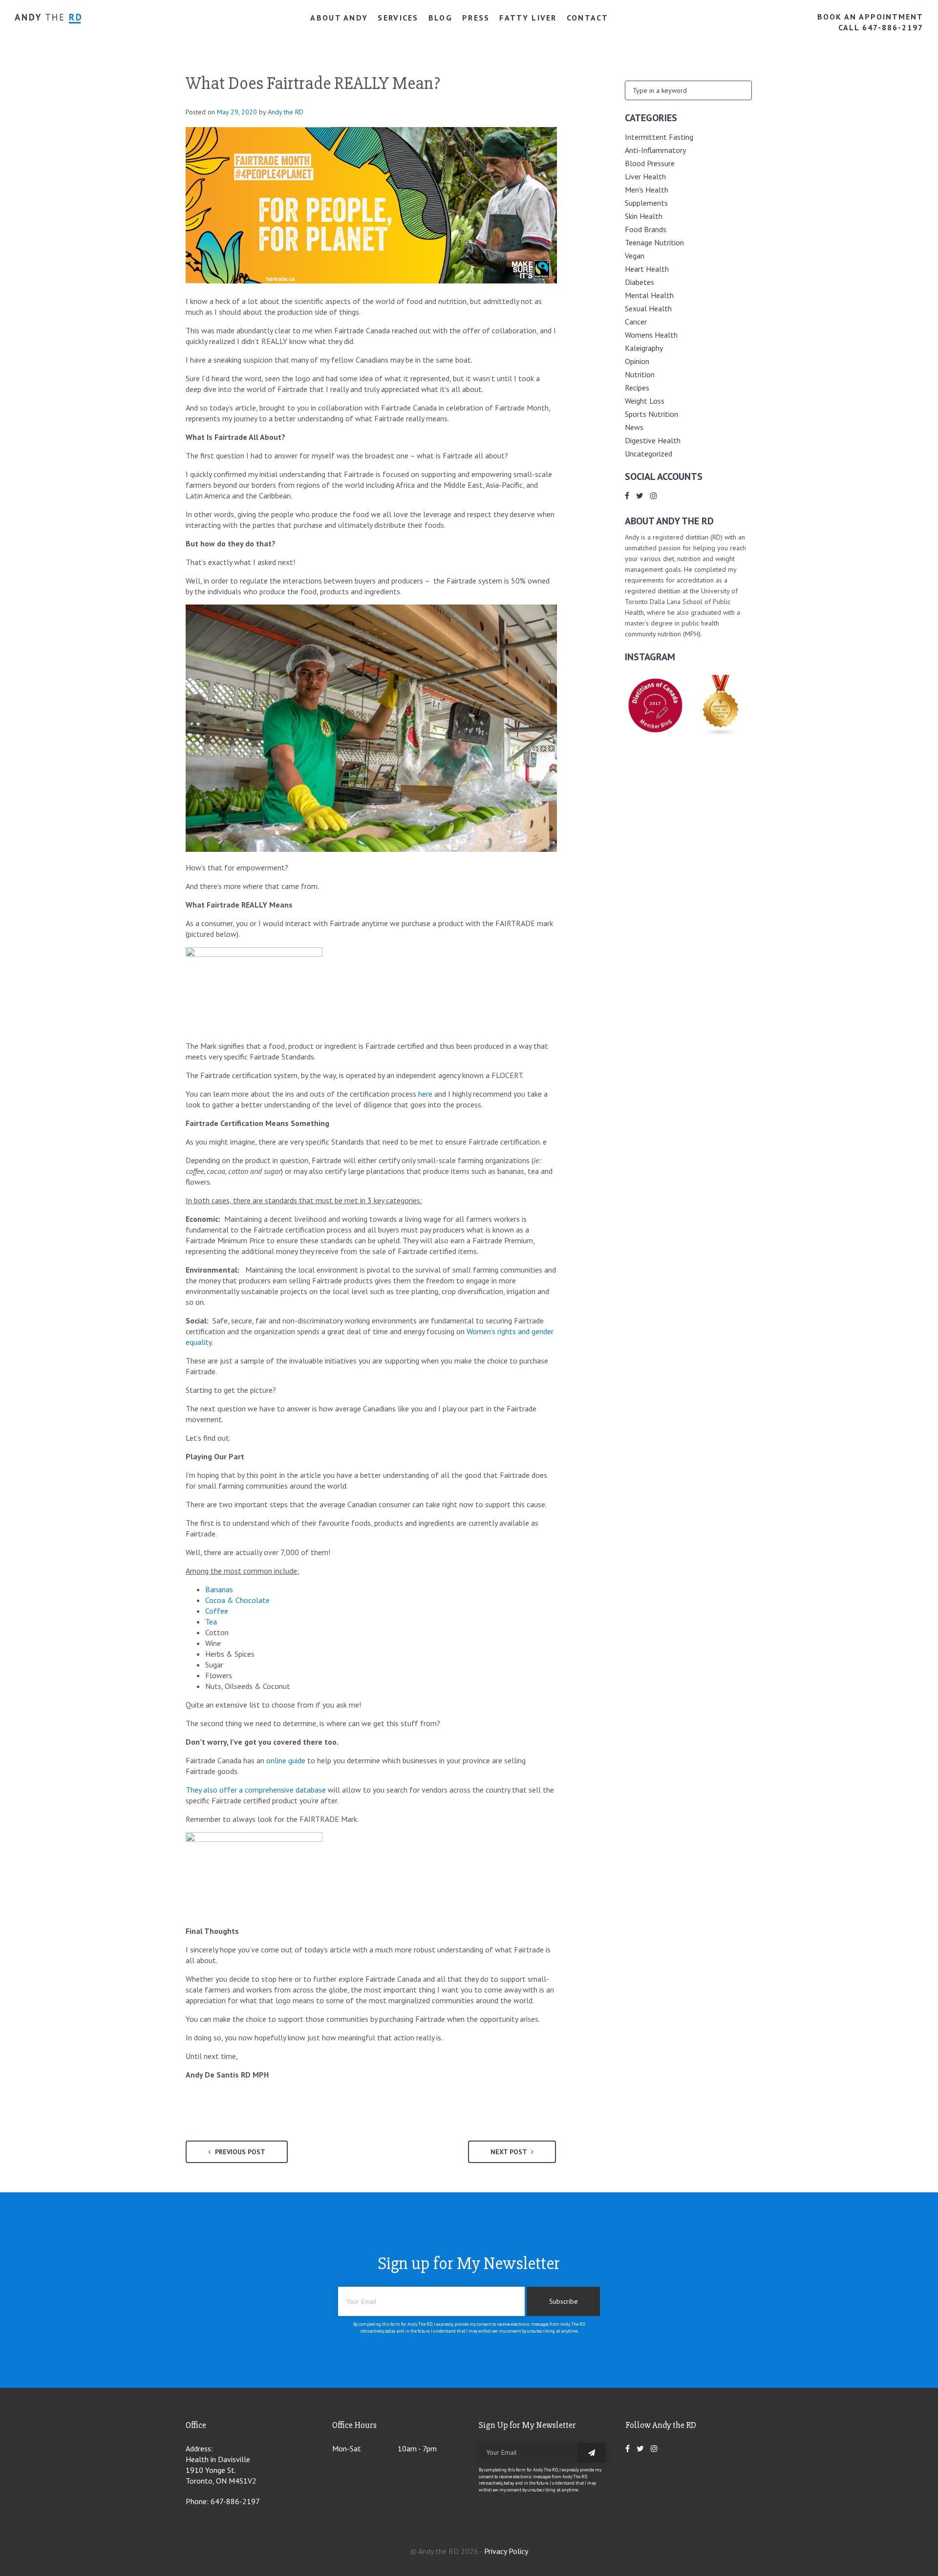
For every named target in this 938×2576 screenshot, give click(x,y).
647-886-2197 (235, 2501)
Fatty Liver (528, 18)
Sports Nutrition (651, 414)
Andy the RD (286, 112)
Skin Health (644, 216)
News (634, 427)
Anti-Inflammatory (655, 150)
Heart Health (647, 269)
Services (398, 18)
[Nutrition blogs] (721, 733)
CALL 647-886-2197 (881, 27)
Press (476, 18)
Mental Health (649, 295)
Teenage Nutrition (654, 242)
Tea (211, 1622)
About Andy (339, 18)
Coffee (217, 1611)
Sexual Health (648, 308)
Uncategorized (649, 454)
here (424, 1094)
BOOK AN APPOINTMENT (870, 17)
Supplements (646, 203)
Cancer (636, 322)
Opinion (637, 361)
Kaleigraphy (644, 348)
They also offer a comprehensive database (256, 1790)
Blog (440, 18)
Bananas (219, 1589)
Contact (587, 18)
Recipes (637, 388)
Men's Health (647, 190)
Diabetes (640, 282)
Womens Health (651, 335)
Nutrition (640, 374)
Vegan (635, 256)
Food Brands (646, 229)
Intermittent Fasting (659, 137)
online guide (286, 1760)
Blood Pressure (650, 163)
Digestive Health (653, 440)
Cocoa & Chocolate (237, 1600)
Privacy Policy (506, 2551)
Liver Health (645, 176)
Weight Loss (645, 401)
